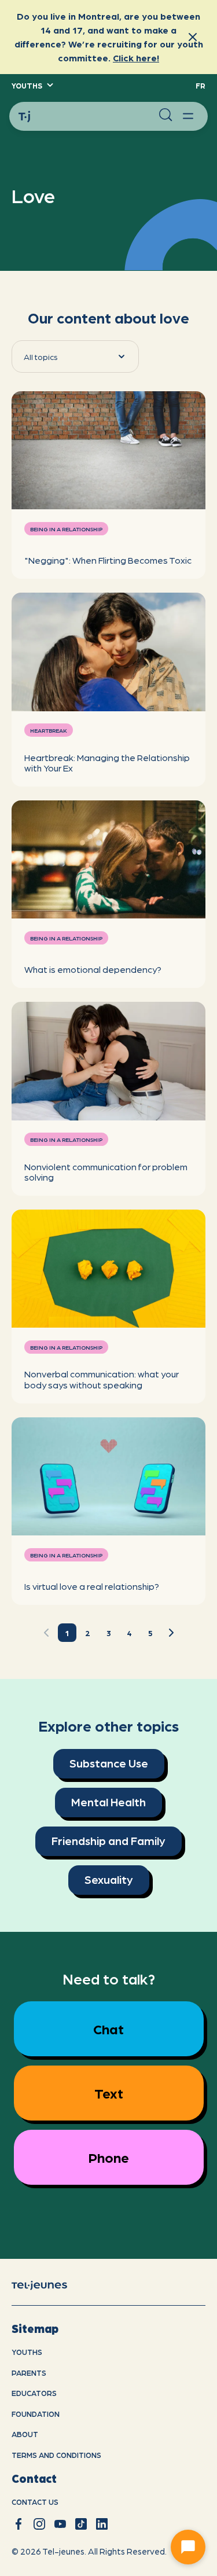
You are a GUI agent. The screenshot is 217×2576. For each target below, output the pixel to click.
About (25, 2434)
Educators (34, 2393)
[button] (32, 86)
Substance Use (109, 1763)
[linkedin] (102, 2524)
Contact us (35, 2502)
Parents (29, 2373)
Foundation (36, 2414)
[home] (49, 2284)
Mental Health (108, 1802)
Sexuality (109, 1879)
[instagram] (39, 2524)
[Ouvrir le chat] (188, 2547)
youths (27, 2352)
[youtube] (60, 2524)
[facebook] (19, 2524)
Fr (201, 85)
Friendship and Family (108, 1840)
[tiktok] (81, 2524)
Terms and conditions (56, 2455)
